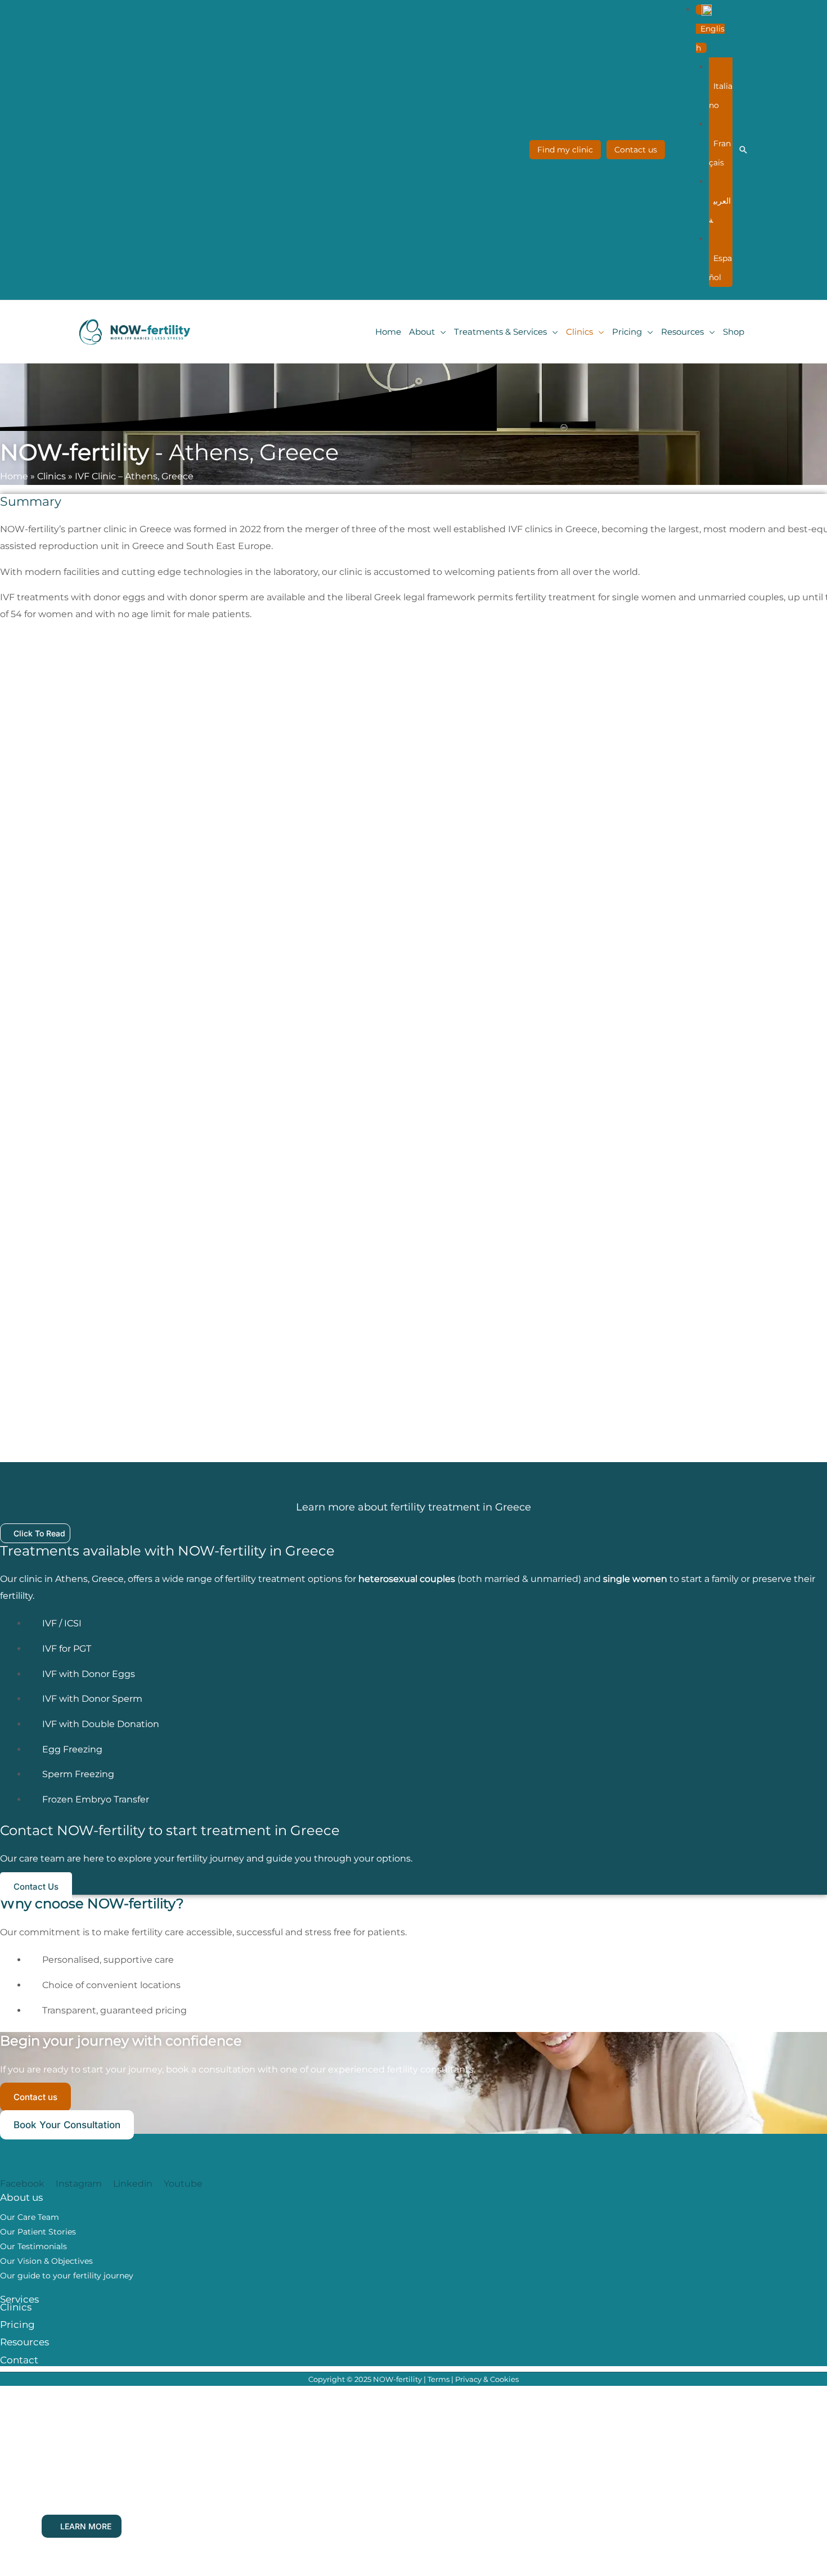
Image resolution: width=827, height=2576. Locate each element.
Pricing (17, 2325)
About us (21, 2197)
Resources (24, 2342)
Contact (19, 2360)
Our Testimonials (33, 2246)
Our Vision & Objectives (46, 2261)
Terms (439, 2379)
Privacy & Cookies (487, 2379)
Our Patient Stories (38, 2232)
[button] (710, 29)
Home (14, 476)
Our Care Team (30, 2217)
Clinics (51, 476)
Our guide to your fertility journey (67, 2276)
